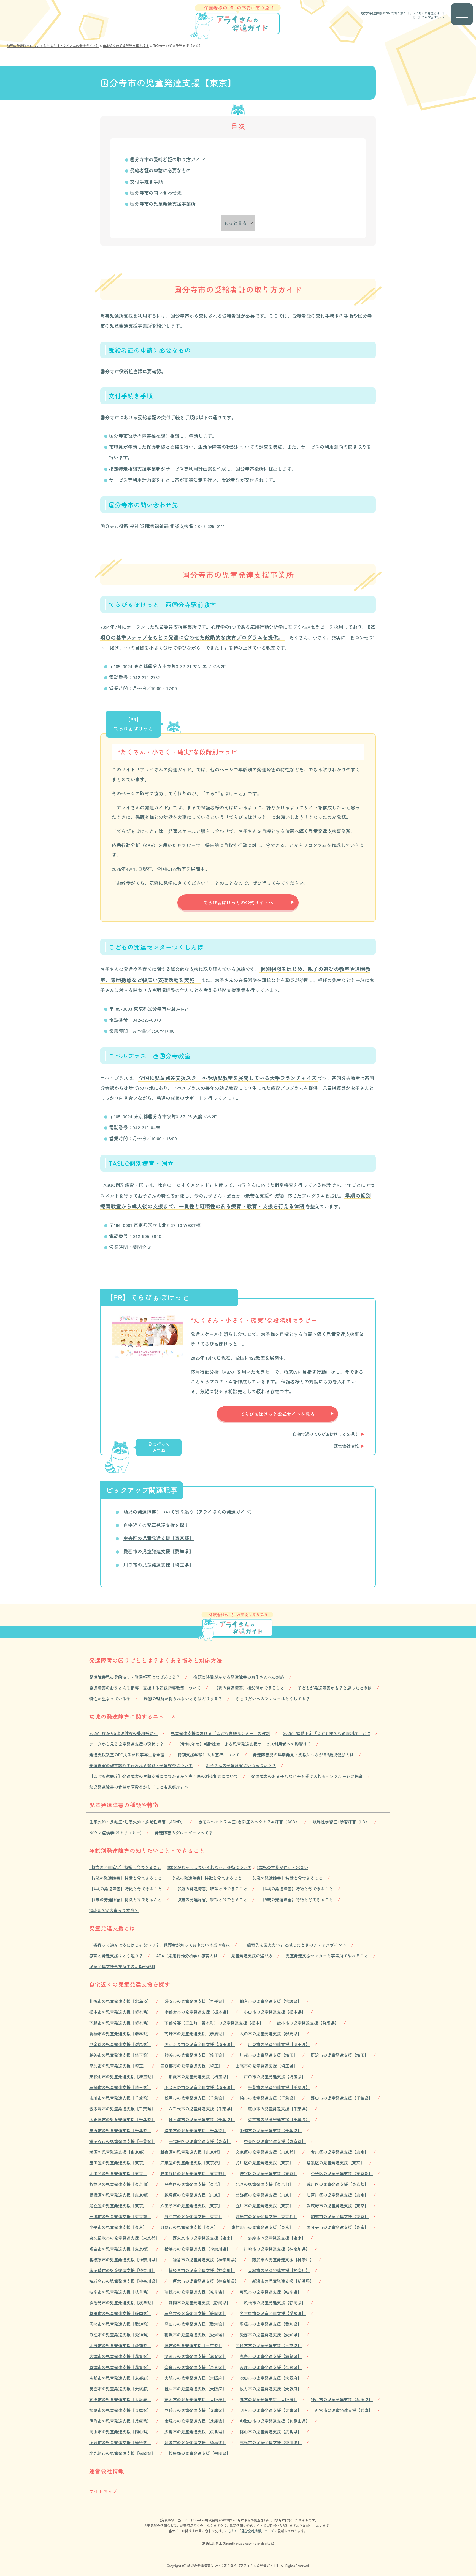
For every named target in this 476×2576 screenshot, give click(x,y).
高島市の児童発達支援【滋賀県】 (271, 2356)
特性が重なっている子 (110, 1698)
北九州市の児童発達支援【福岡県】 (122, 2453)
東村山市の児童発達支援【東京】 (262, 2227)
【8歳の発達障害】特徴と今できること (211, 1899)
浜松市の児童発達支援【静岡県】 (275, 2302)
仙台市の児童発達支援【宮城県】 (271, 2001)
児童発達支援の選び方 (252, 1956)
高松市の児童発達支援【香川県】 (271, 2442)
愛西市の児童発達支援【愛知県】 (159, 1551)
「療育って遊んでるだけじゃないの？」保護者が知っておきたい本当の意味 (159, 1945)
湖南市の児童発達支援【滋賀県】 (195, 2356)
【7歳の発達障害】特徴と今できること (125, 1899)
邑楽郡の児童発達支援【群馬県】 (120, 2044)
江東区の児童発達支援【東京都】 (191, 2163)
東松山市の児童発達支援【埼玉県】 (122, 2076)
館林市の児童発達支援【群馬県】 (308, 2023)
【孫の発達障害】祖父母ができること (249, 1688)
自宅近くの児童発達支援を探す (156, 1525)
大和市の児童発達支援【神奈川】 (279, 2270)
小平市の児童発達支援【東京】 (118, 2227)
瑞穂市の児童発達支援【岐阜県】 (195, 2292)
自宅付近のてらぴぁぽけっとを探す (326, 1434)
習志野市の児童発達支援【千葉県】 (122, 2109)
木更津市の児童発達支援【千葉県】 (122, 2119)
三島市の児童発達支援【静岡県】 (195, 2313)
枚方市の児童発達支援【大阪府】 (271, 2389)
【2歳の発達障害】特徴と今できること (125, 1878)
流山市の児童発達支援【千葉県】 (279, 2109)
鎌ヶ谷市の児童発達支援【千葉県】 (122, 2141)
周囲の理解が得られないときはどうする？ (183, 1698)
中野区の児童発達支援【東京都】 (342, 2173)
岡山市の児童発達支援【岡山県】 (120, 2432)
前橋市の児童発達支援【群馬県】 (120, 2034)
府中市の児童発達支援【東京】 (193, 2216)
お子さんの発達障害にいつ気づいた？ (241, 1765)
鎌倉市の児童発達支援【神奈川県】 (206, 2260)
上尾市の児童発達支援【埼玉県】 (267, 2066)
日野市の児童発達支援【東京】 (189, 2227)
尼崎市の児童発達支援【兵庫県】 (195, 2410)
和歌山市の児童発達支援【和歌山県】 (275, 2421)
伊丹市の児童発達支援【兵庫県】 (120, 2421)
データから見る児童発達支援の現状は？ (126, 1744)
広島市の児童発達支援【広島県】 (195, 2432)
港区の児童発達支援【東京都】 (118, 2152)
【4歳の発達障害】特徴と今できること (126, 1889)
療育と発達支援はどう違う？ (116, 1956)
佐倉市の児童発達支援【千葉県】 (279, 2119)
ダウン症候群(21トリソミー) (115, 1833)
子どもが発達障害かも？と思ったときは (335, 1688)
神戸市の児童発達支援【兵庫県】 (342, 2399)
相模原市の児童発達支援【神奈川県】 (124, 2260)
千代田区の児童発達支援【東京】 (200, 2141)
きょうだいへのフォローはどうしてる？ (273, 1698)
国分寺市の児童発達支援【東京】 (338, 2227)
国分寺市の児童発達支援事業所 (163, 204)
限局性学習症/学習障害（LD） (341, 1822)
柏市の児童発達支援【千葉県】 (269, 2098)
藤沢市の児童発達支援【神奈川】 (283, 2260)
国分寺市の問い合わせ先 (156, 193)
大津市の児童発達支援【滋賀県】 (120, 2356)
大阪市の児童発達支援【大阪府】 (195, 2378)
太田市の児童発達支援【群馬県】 (271, 2034)
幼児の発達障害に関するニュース (133, 1716)
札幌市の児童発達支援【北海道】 (120, 2001)
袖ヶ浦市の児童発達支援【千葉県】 (202, 2119)
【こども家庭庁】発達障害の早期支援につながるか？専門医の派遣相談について (164, 1776)
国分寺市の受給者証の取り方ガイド (167, 159)
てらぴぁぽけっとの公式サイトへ (238, 902)
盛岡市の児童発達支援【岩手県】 (195, 2001)
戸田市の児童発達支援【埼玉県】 (275, 2076)
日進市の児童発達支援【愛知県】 (120, 2335)
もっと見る (235, 223)
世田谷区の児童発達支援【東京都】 (193, 2173)
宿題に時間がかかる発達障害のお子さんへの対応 (239, 1677)
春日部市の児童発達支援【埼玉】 (191, 2066)
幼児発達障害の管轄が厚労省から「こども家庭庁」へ (139, 1787)
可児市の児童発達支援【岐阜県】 (271, 2292)
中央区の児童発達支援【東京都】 (159, 1538)
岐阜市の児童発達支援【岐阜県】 (120, 2292)
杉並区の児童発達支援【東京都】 (120, 2184)
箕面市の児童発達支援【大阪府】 (120, 2389)
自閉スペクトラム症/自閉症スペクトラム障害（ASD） (249, 1822)
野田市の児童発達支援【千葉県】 (342, 2098)
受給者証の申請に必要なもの (160, 170)
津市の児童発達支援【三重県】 (193, 2345)
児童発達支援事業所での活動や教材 (122, 1966)
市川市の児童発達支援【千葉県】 (120, 2098)
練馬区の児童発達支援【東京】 (193, 2195)
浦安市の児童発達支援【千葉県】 (195, 2130)
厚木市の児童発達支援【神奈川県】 (206, 2281)
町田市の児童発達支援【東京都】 (267, 2216)
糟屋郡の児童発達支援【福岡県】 (200, 2453)
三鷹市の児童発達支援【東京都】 (120, 2216)
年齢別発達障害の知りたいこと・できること (147, 1850)
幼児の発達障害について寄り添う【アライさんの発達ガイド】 (403, 13)
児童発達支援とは (112, 1928)
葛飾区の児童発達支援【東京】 (264, 2195)
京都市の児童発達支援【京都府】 (120, 2378)
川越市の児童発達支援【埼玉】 (269, 2055)
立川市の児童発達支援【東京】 (264, 2206)
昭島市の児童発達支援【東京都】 (120, 2249)
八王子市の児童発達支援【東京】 (191, 2206)
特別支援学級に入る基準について (209, 1755)
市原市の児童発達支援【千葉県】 (120, 2130)
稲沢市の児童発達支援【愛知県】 (195, 2335)
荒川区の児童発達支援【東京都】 (338, 2184)
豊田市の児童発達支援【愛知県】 (195, 2324)
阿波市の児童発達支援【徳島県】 (195, 2442)
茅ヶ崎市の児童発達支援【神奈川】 (122, 2270)
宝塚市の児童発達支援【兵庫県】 (195, 2421)
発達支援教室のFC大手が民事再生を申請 (127, 1755)
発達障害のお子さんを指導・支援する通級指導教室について (145, 1688)
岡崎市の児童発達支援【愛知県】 (120, 2324)
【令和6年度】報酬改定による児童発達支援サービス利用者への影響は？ (244, 1744)
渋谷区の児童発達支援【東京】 (269, 2173)
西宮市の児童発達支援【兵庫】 (344, 2410)
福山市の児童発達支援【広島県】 (271, 2432)
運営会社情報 (346, 1446)
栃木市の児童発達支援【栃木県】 (120, 2012)
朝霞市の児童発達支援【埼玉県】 (200, 2076)
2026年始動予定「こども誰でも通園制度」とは (327, 1733)
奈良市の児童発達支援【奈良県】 (195, 2367)
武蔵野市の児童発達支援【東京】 (338, 2206)
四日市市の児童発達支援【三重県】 (269, 2345)
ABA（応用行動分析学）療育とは (187, 1956)
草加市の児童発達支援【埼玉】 (118, 2066)
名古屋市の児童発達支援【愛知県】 (273, 2313)
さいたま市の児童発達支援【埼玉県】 (200, 2044)
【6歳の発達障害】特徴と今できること (297, 1889)
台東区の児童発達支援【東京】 (340, 2152)
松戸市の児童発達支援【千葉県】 (195, 2098)
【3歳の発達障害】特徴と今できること (125, 1867)
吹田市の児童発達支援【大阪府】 (271, 2378)
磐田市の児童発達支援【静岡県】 (120, 2313)
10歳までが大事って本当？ (114, 1910)
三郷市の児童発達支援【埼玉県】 (120, 2087)
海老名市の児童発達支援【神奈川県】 (124, 2281)
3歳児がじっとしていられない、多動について (209, 1867)
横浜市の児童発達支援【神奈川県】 (198, 2249)
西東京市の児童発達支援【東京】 (204, 2238)
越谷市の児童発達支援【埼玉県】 (120, 2055)
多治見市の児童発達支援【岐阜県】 (122, 2302)
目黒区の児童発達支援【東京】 (336, 2163)
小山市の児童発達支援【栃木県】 (275, 2012)
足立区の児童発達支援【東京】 (118, 2206)
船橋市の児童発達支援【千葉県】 (271, 2130)
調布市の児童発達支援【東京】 (340, 2216)
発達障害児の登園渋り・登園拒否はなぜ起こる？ (135, 1677)
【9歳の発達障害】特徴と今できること (297, 1899)
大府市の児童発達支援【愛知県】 (120, 2345)
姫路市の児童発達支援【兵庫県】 (120, 2410)
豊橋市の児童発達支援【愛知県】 (271, 2324)
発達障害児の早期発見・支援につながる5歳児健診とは (303, 1755)
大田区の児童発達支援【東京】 (118, 2173)
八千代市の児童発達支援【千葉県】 (202, 2109)
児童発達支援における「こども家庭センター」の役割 (220, 1733)
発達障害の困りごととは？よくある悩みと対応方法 (156, 1660)
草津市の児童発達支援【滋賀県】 (120, 2367)
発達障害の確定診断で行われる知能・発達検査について (141, 1765)
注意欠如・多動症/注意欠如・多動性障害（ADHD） (137, 1822)
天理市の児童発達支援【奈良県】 (271, 2367)
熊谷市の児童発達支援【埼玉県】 (195, 2055)
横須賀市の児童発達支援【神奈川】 (202, 2270)
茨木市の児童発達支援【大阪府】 (195, 2399)
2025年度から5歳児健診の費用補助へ (123, 1733)
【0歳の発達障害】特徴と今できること (286, 1878)
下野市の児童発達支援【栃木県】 (120, 2023)
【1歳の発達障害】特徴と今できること (206, 1878)
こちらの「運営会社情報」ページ (250, 2531)
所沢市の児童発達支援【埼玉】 (340, 2055)
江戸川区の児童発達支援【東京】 (338, 2195)
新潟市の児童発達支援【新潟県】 (283, 2281)
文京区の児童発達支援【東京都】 (267, 2152)
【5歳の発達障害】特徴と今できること (211, 1889)
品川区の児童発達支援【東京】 (264, 2163)
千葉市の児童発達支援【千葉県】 (279, 2087)
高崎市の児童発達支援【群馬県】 (195, 2034)
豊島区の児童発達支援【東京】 (193, 2184)
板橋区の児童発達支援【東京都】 (120, 2195)
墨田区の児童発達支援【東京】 (118, 2163)
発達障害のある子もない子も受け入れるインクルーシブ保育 (307, 1776)
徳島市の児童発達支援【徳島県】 (120, 2442)
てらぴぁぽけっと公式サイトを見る (277, 1414)
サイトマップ (103, 2491)
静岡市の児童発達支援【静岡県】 (200, 2302)
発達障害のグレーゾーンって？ (184, 1833)
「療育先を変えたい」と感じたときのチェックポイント (295, 1945)
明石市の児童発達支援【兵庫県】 (271, 2410)
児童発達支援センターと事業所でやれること (327, 1956)
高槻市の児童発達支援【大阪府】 (120, 2399)
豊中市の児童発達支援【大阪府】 (195, 2389)
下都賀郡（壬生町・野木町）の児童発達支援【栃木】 (214, 2023)
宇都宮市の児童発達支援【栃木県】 (198, 2012)
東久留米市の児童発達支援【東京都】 (124, 2238)
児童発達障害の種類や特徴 (124, 1805)
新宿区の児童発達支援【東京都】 (191, 2152)
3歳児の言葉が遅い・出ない (282, 1867)
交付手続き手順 (146, 182)
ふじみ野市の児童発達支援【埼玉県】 (200, 2087)
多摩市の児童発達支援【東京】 (277, 2238)
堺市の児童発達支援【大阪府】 (269, 2399)
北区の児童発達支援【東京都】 (264, 2184)
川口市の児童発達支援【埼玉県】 (159, 1565)
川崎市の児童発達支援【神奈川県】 (277, 2249)
